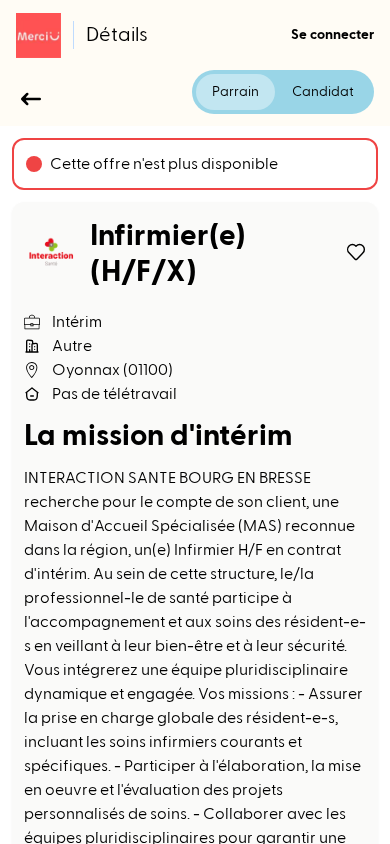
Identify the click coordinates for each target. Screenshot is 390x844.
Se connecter (332, 35)
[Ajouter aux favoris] (356, 252)
